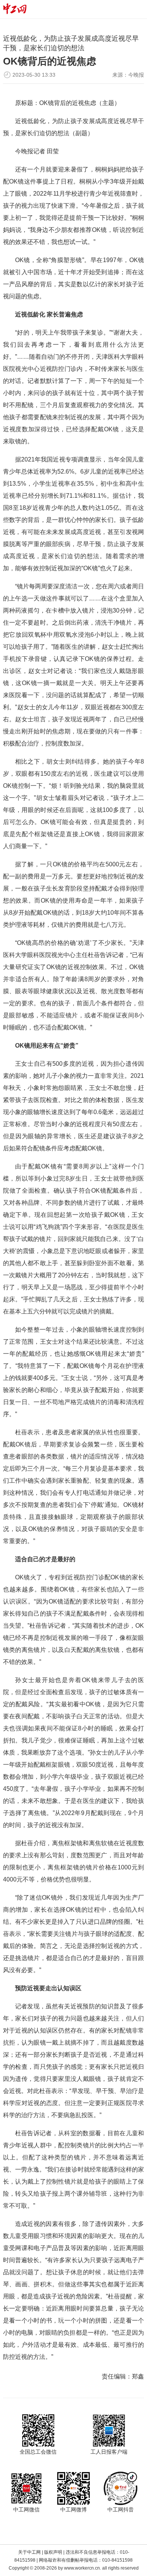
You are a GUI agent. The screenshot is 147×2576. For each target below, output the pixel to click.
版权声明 (53, 2552)
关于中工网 (29, 2552)
